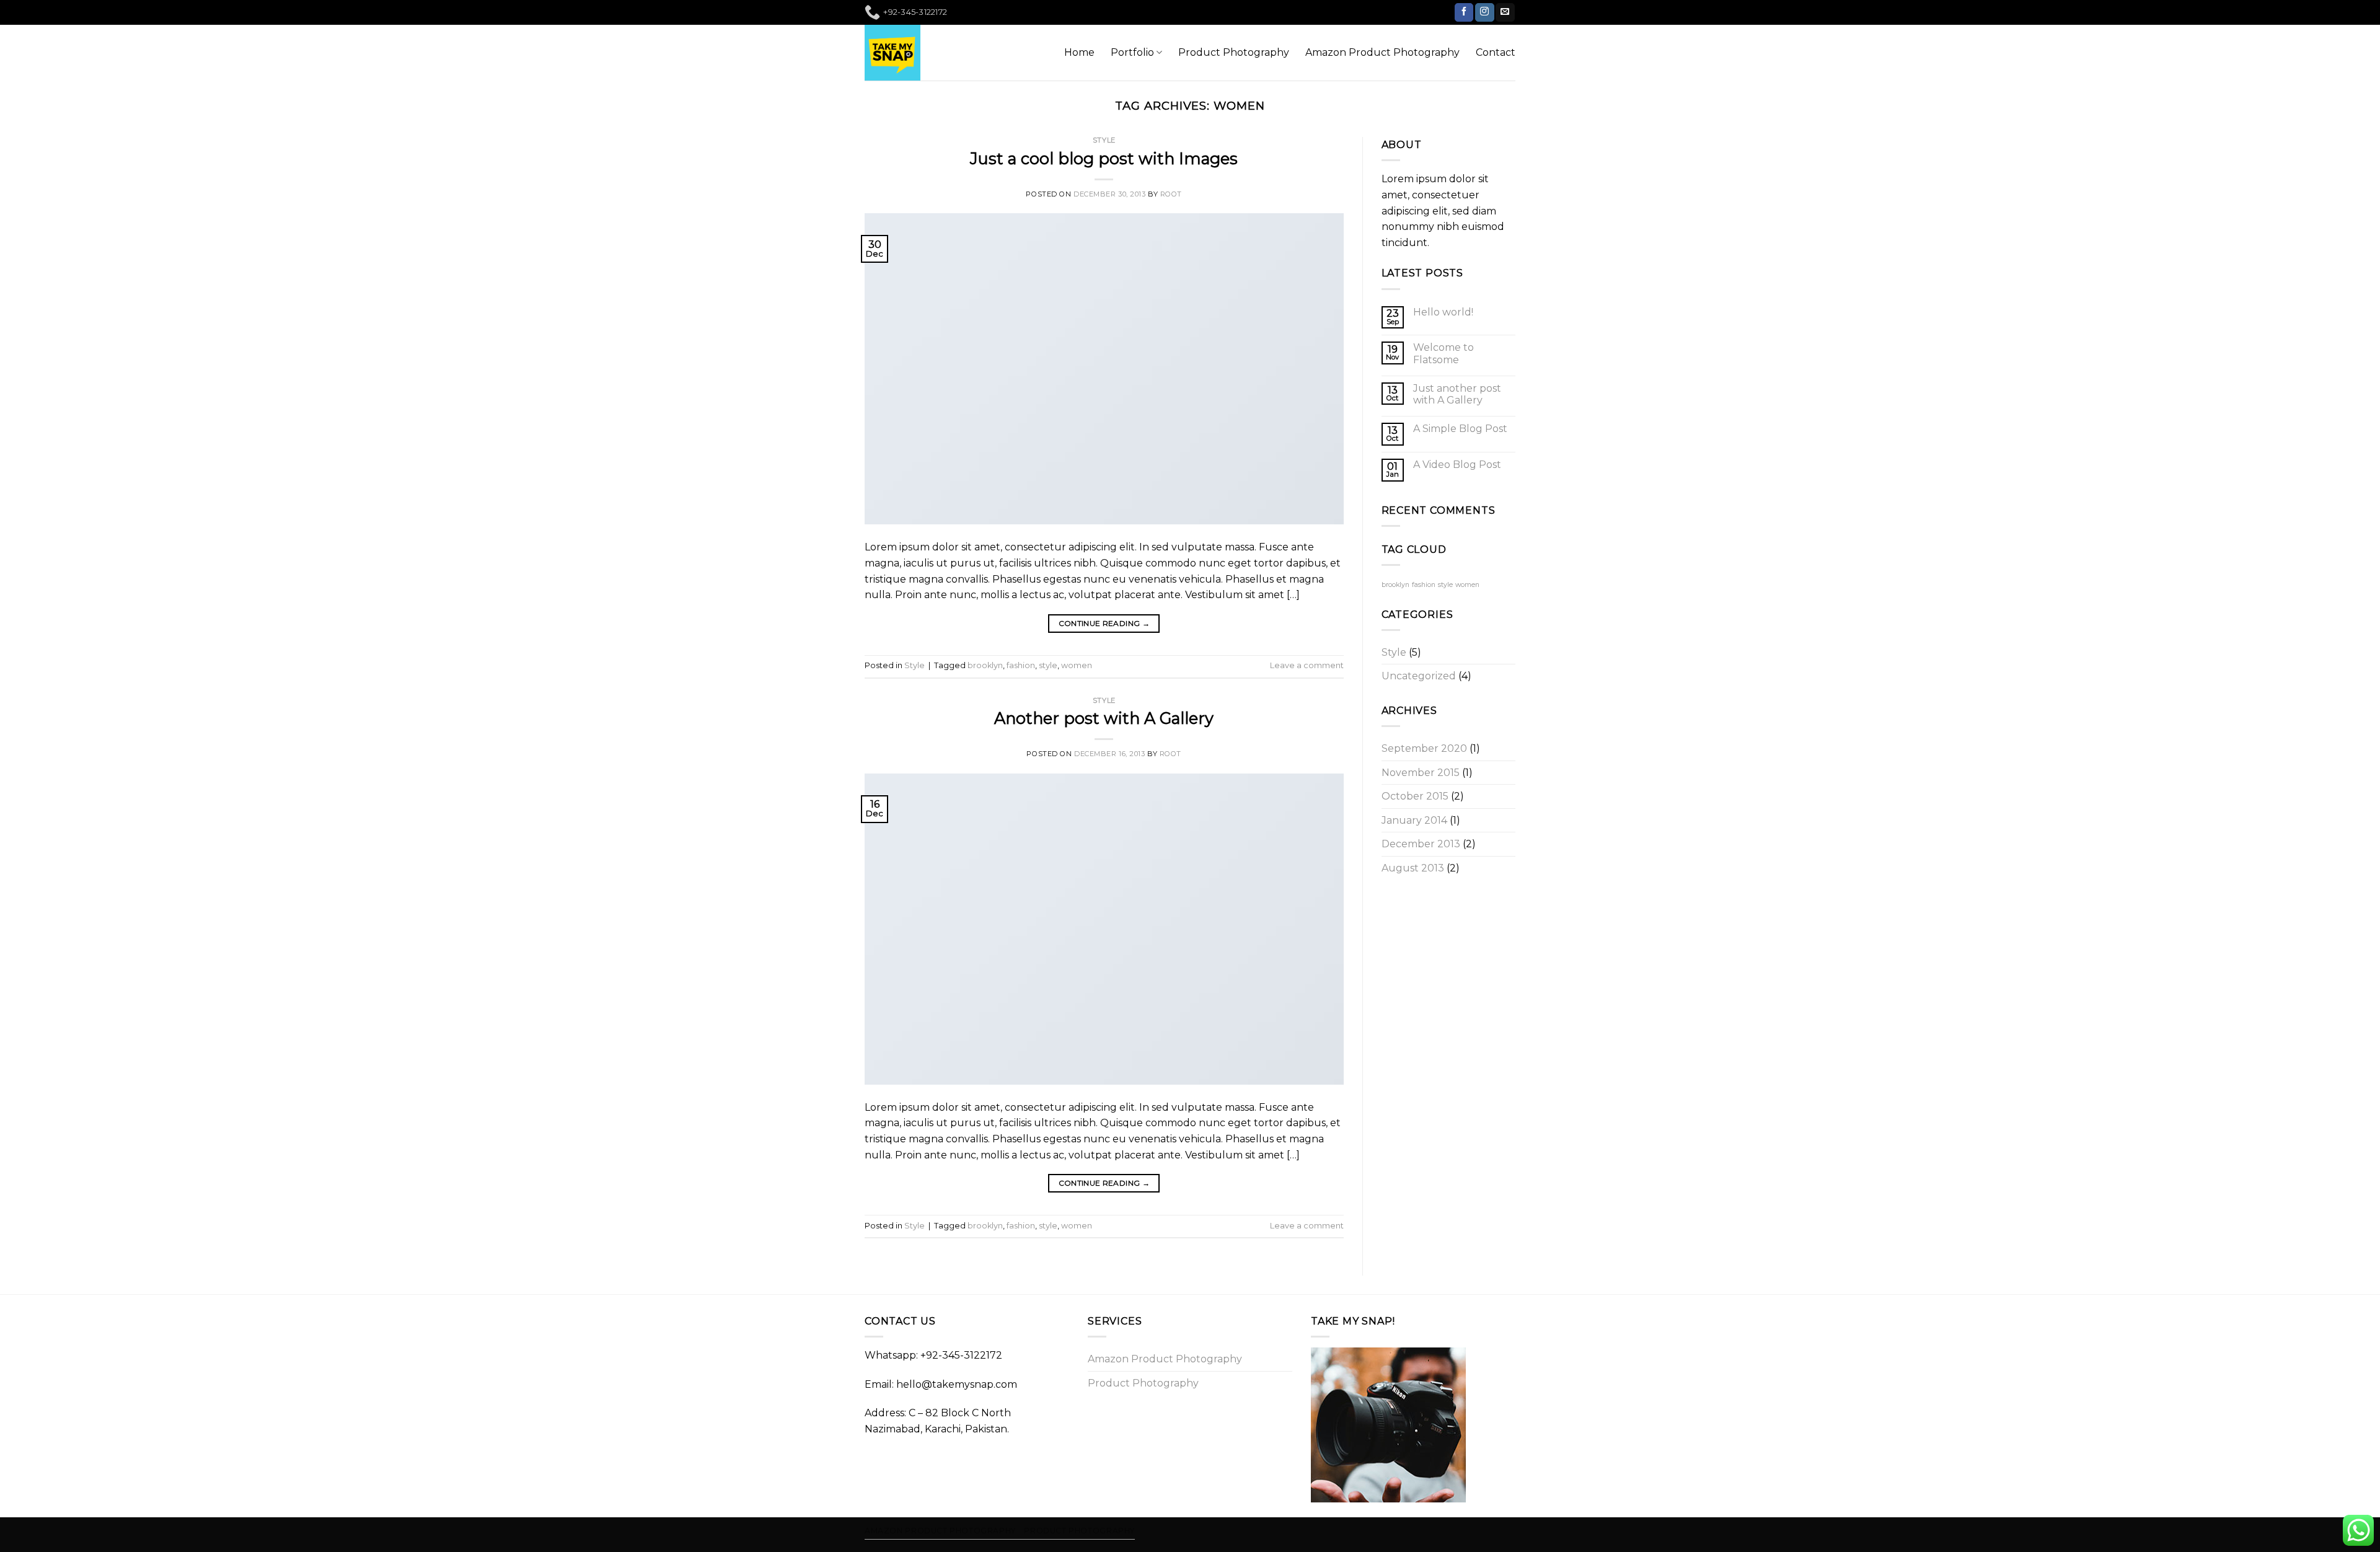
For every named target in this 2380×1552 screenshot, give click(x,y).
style (1048, 665)
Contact (1496, 52)
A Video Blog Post (1457, 465)
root (1171, 194)
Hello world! (1443, 312)
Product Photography (1234, 52)
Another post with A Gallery (1104, 718)
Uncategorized (1419, 676)
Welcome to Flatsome (1443, 353)
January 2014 (1414, 820)
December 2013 (1421, 844)
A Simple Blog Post (1460, 429)
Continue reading (1104, 623)
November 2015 (1421, 773)
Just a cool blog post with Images (1104, 158)
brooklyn (985, 665)
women (1077, 665)
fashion (1021, 665)
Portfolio (1132, 52)
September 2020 (1424, 748)
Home (1079, 52)
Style (1104, 140)
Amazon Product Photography (1382, 52)
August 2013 (1413, 868)
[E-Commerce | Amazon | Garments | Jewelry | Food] (894, 53)
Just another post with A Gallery (1457, 394)
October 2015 (1415, 796)
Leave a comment (1307, 665)
